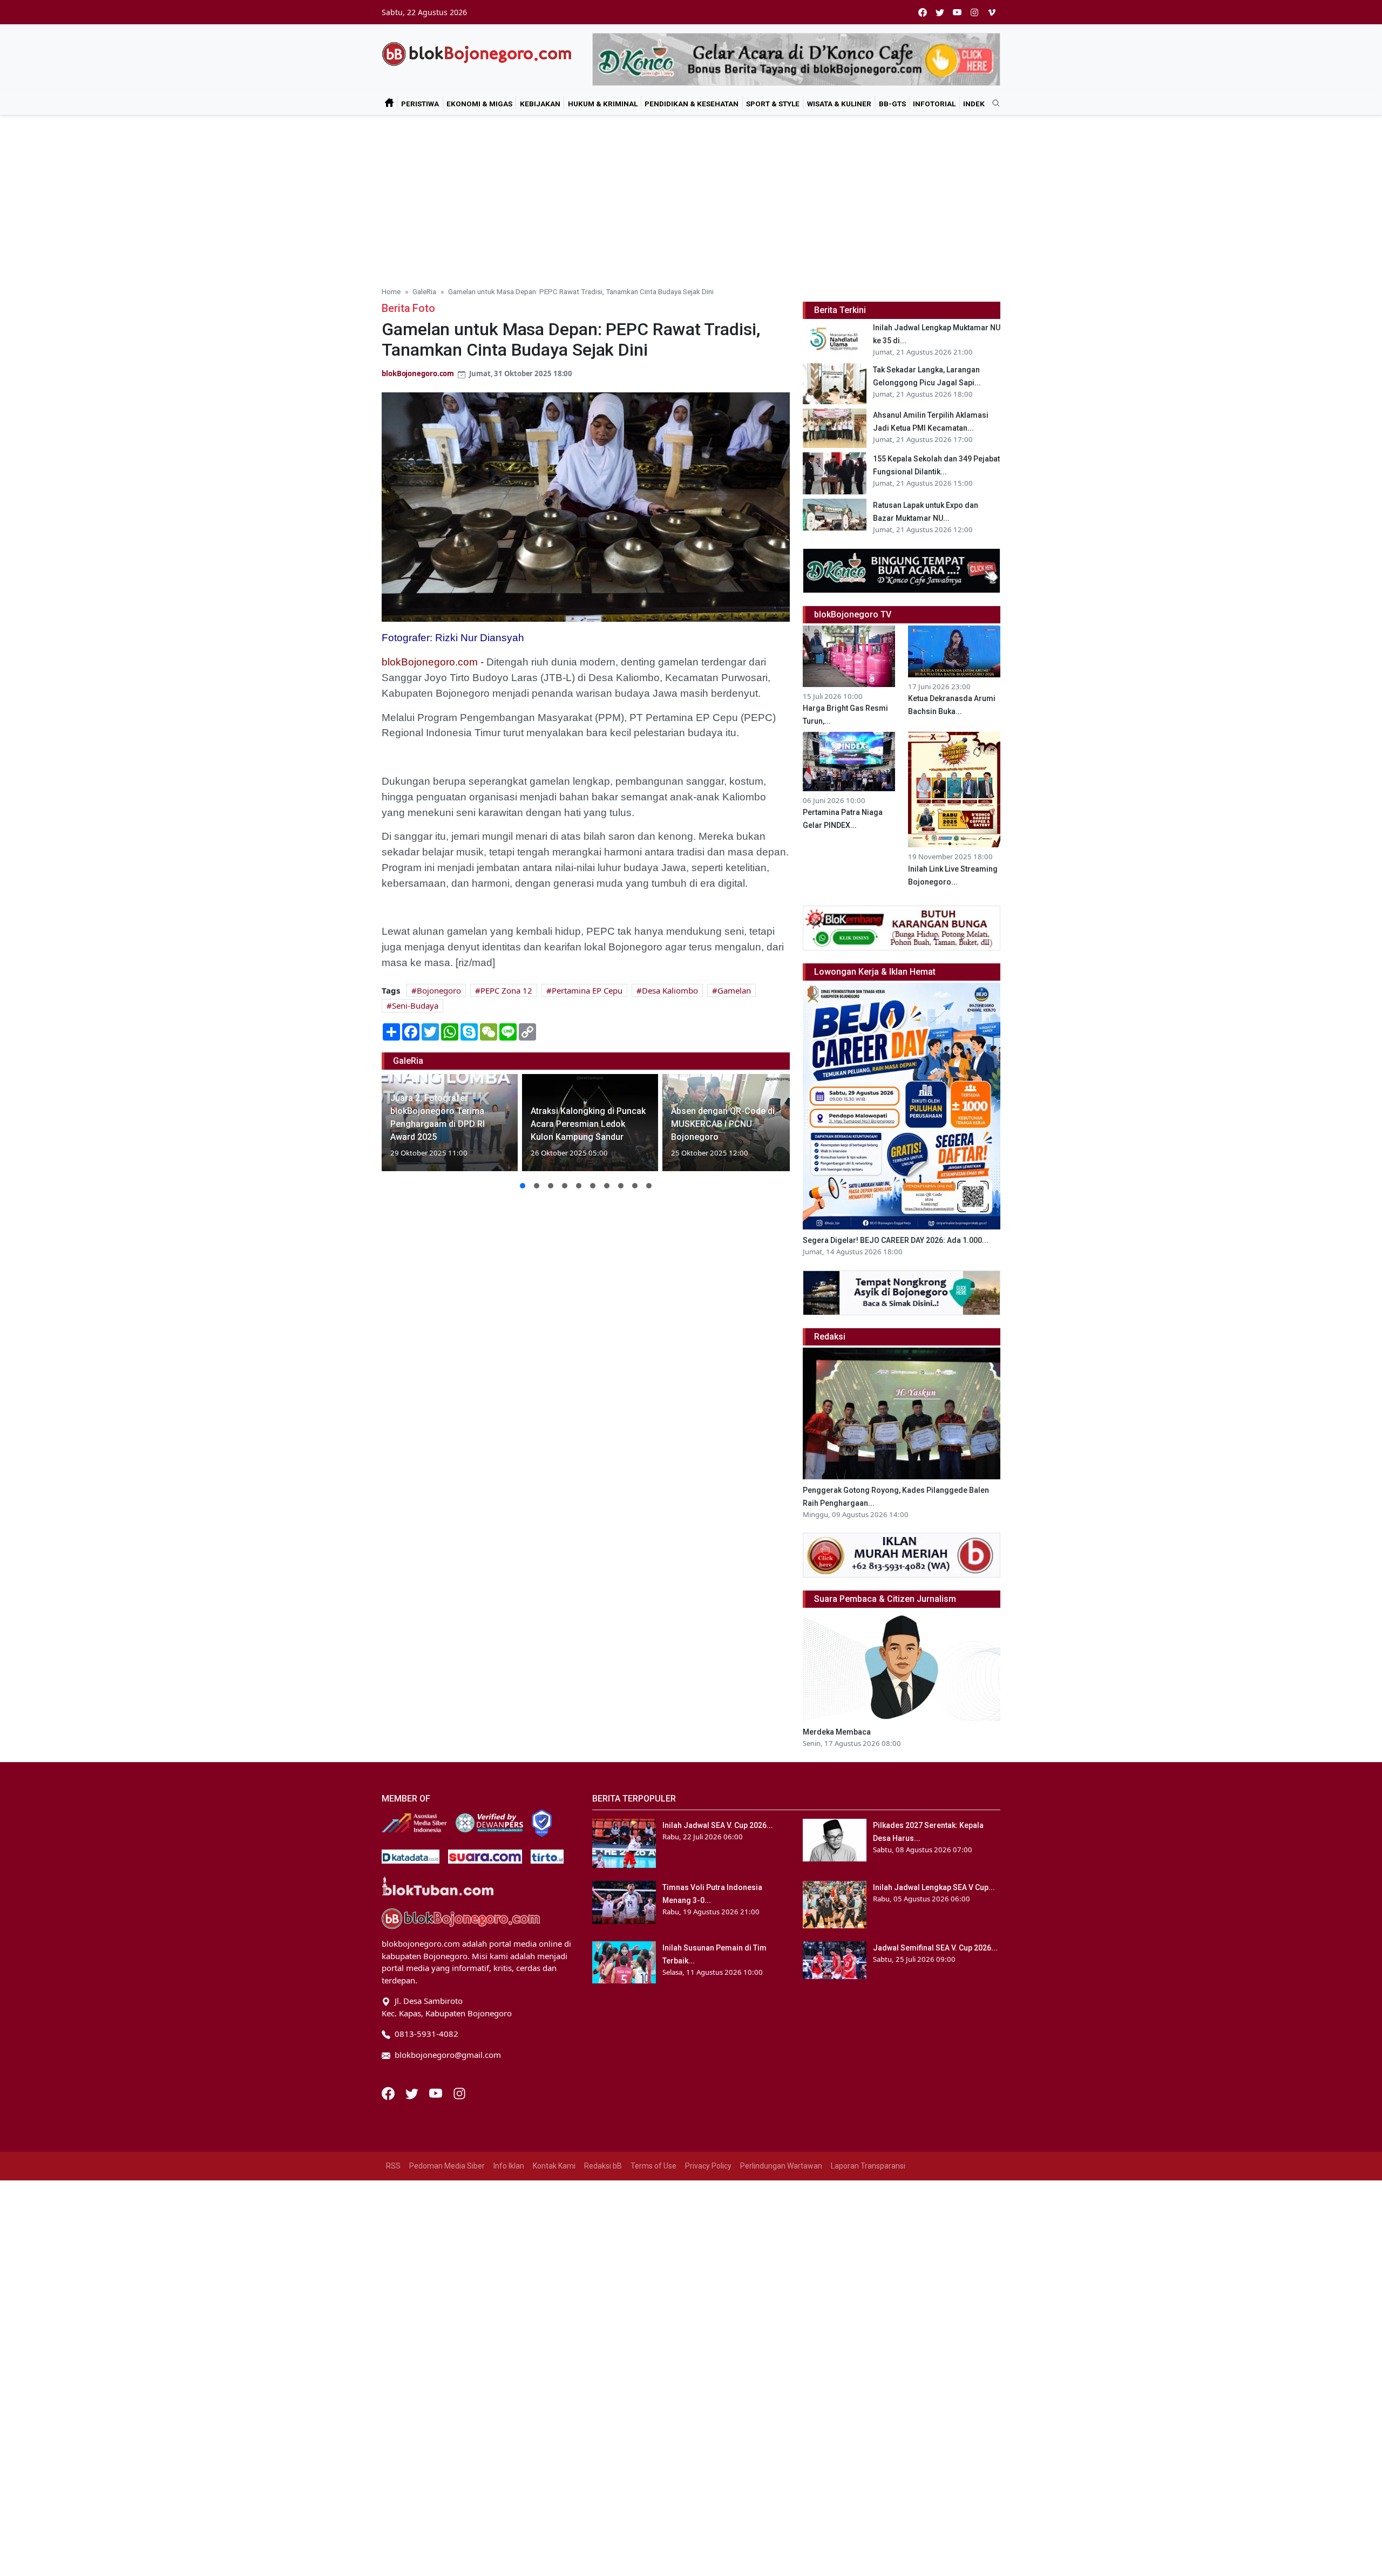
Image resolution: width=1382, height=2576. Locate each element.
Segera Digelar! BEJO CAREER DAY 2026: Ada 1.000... (896, 1240)
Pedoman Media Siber (447, 2166)
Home (391, 291)
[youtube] (957, 12)
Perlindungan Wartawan (781, 2166)
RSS (393, 2166)
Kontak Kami (554, 2166)
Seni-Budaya (415, 1005)
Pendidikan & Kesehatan (692, 104)
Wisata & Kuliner (839, 104)
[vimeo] (992, 12)
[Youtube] (437, 2092)
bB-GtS (892, 104)
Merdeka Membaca (837, 1732)
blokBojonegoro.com (418, 373)
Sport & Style (773, 104)
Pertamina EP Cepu (587, 990)
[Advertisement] (691, 196)
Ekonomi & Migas (479, 104)
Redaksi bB (603, 2166)
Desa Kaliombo (670, 990)
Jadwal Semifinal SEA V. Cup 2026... (935, 1948)
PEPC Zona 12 (506, 990)
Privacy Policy (708, 2166)
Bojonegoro (439, 990)
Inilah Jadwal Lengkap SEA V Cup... (934, 1887)
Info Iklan (509, 2166)
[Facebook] (389, 2092)
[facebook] (923, 12)
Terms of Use (653, 2166)
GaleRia (424, 291)
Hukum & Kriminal (603, 104)
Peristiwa (420, 104)
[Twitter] (413, 2092)
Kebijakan (540, 104)
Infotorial (934, 104)
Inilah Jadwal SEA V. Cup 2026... (718, 1825)
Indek (974, 104)
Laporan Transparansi (868, 2166)
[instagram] (974, 12)
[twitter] (940, 12)
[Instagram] (459, 2092)
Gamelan (734, 990)
